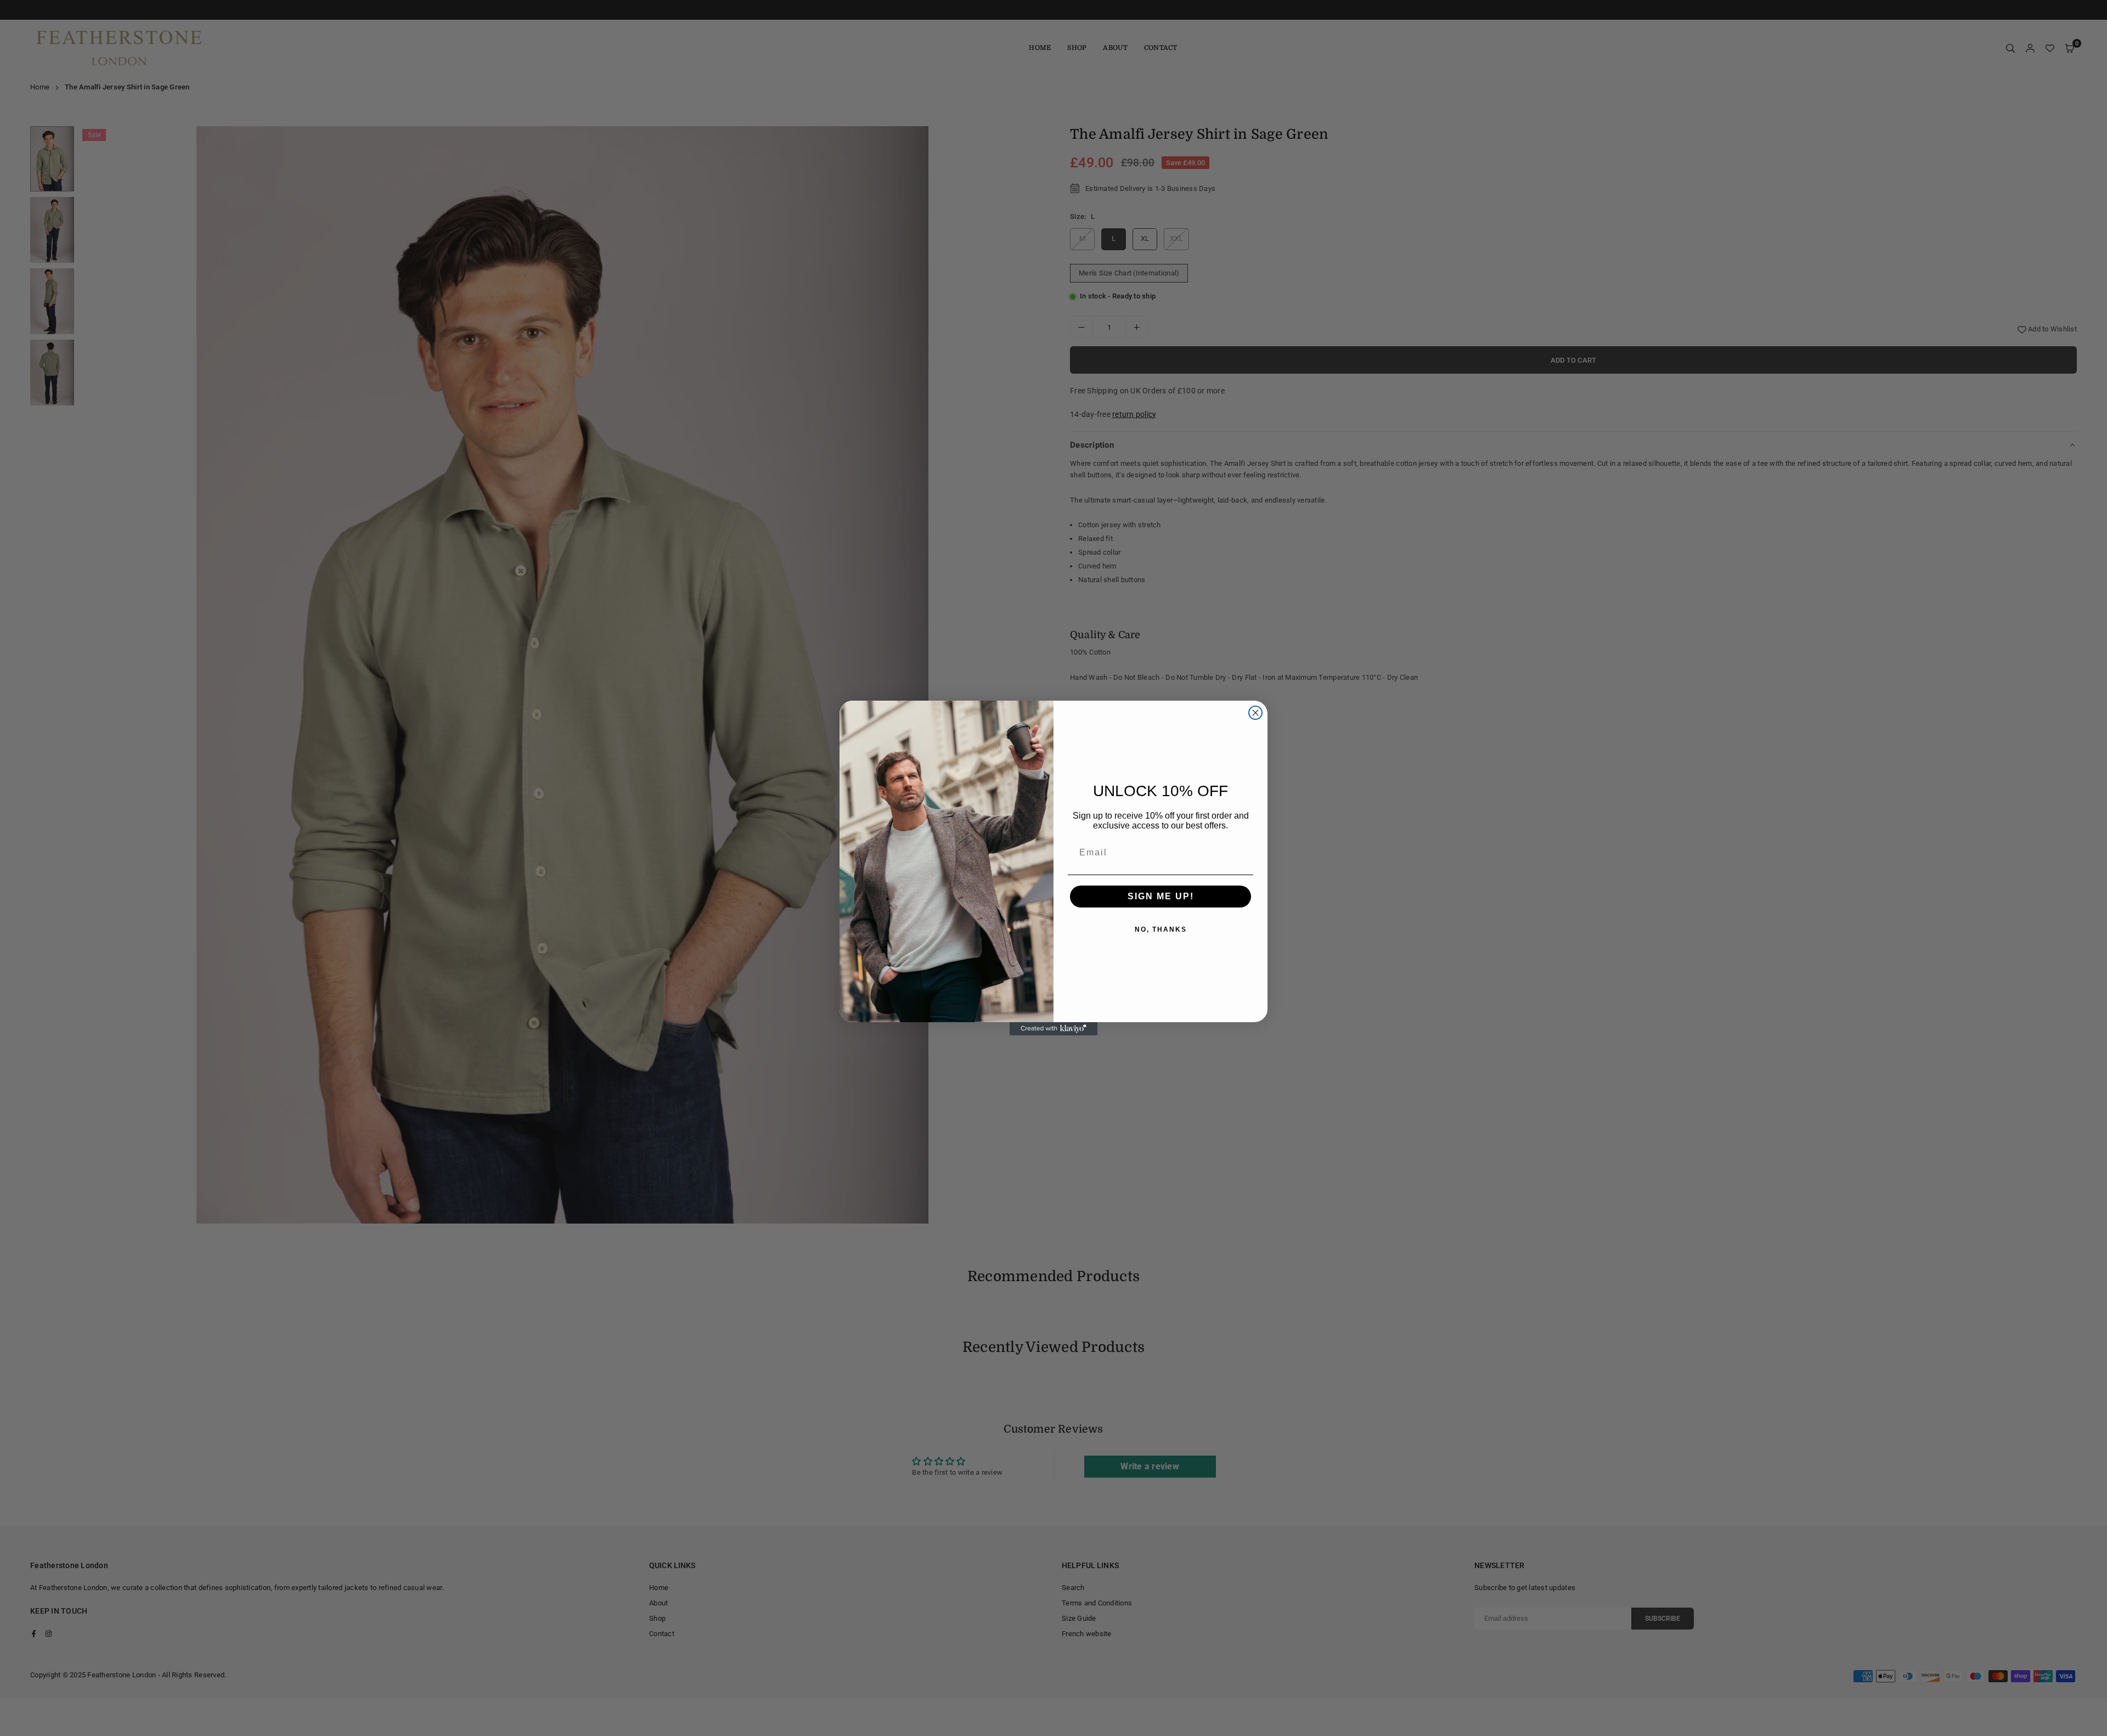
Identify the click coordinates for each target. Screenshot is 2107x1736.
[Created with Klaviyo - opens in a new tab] (1053, 1029)
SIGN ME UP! (1161, 896)
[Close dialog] (1255, 713)
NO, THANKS (1161, 929)
